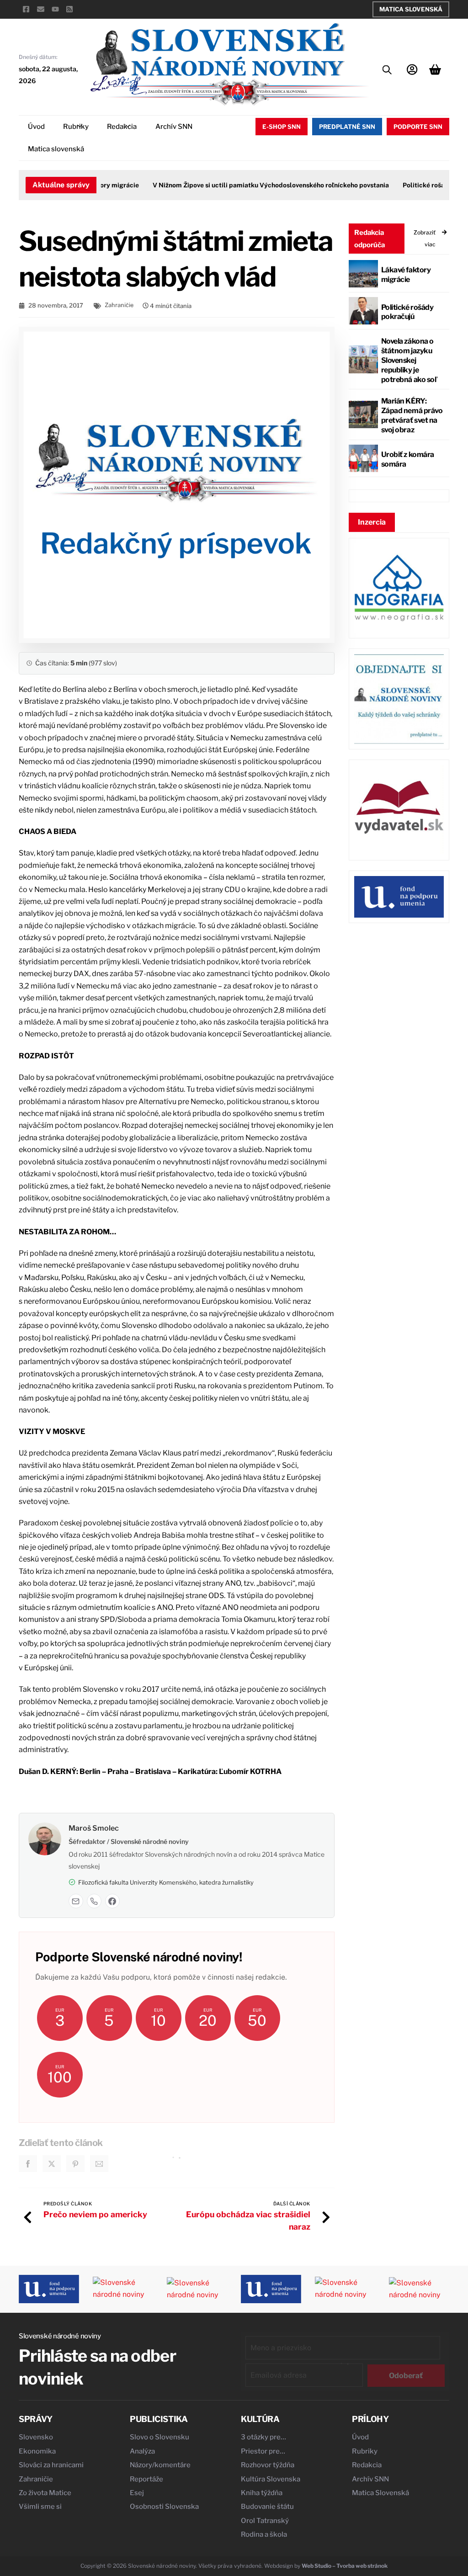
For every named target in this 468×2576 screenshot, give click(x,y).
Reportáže (146, 2479)
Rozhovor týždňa (268, 2465)
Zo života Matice (45, 2493)
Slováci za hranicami (51, 2465)
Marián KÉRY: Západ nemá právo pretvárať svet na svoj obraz (412, 415)
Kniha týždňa (262, 2493)
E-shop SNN (282, 127)
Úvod (36, 127)
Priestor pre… (263, 2451)
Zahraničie (119, 305)
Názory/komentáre (160, 2465)
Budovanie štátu (267, 2507)
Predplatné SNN (347, 127)
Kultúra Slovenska (271, 2479)
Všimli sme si (40, 2507)
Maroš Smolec (94, 1828)
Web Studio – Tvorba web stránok (345, 2566)
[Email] (76, 1901)
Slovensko (36, 2437)
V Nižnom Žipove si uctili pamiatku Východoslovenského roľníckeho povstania (264, 185)
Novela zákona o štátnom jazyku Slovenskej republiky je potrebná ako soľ (409, 360)
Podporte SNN (418, 127)
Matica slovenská (56, 149)
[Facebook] (112, 1901)
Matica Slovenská (411, 9)
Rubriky (76, 127)
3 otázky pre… (263, 2437)
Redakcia (122, 127)
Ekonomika (37, 2451)
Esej (137, 2493)
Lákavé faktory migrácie (406, 275)
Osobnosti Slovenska (164, 2507)
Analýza (142, 2451)
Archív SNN (174, 127)
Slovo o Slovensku (160, 2437)
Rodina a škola (264, 2534)
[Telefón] (94, 1901)
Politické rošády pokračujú (407, 312)
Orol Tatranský (265, 2521)
